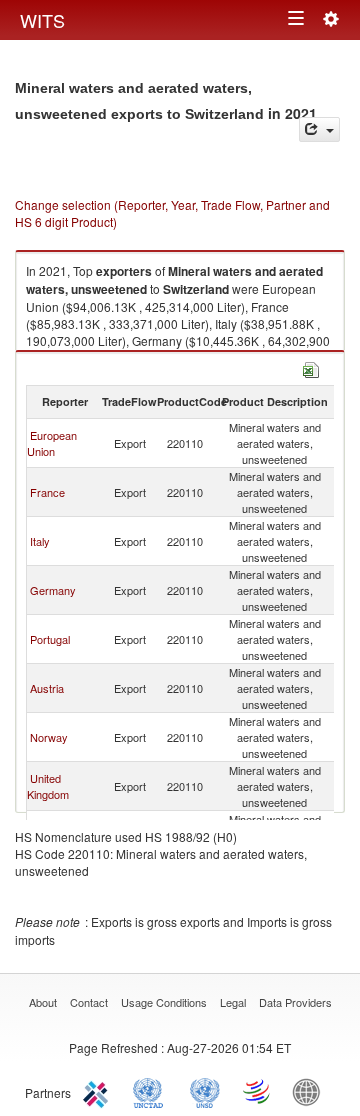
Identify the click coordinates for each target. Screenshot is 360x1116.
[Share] (319, 129)
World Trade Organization (258, 1091)
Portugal (50, 639)
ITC (99, 1091)
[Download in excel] (311, 367)
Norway (49, 737)
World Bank (311, 1091)
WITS (42, 20)
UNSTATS (205, 1091)
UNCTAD (152, 1091)
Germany (53, 590)
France (47, 492)
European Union (52, 443)
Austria (47, 688)
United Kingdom (48, 786)
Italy (40, 541)
